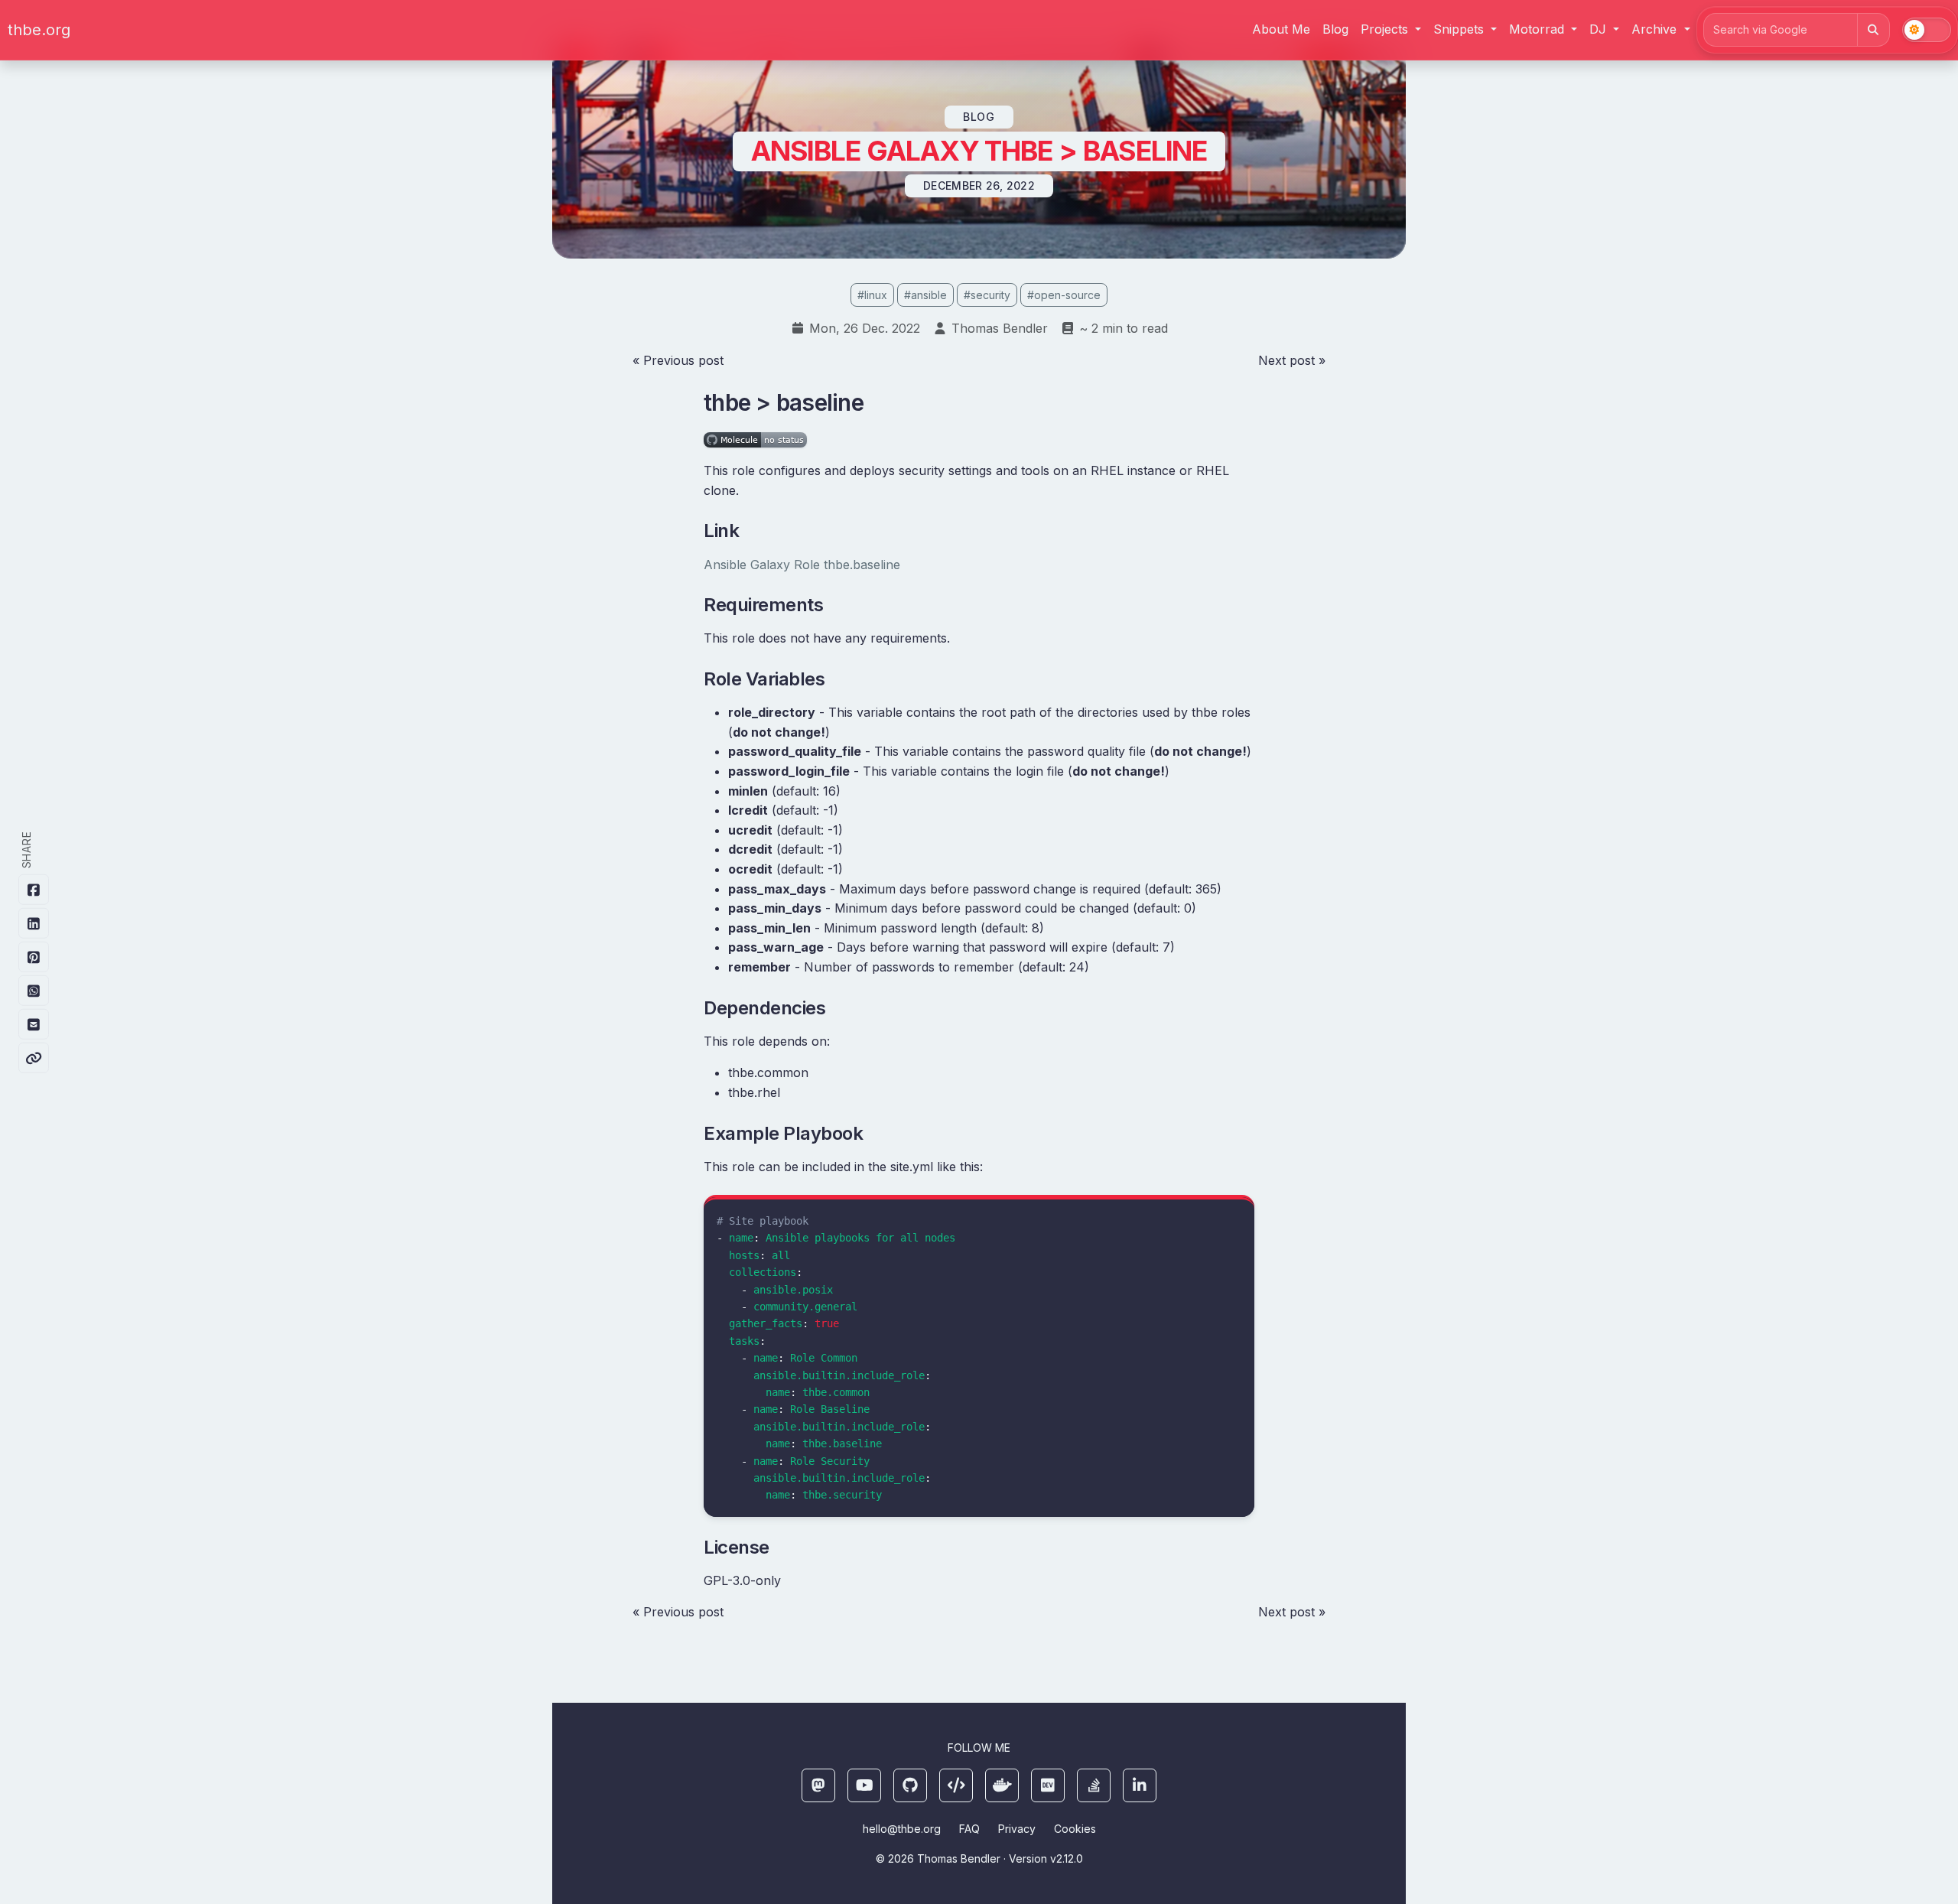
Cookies (1075, 1829)
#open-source (1064, 295)
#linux (872, 295)
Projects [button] (1386, 29)
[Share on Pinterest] (34, 957)
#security (987, 295)
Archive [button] (1656, 29)
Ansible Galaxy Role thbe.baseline (802, 565)
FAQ (969, 1829)
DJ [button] (1600, 29)
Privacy (1017, 1829)
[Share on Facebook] (34, 890)
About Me (1281, 29)
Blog (1335, 29)
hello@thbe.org (902, 1829)
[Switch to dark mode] (1927, 30)
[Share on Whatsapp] (34, 991)
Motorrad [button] (1538, 29)
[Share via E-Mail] (34, 1024)
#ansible (925, 295)
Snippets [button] (1460, 29)
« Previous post (678, 360)
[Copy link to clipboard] (34, 1058)
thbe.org (39, 30)
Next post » (1292, 360)
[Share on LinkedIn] (34, 923)
